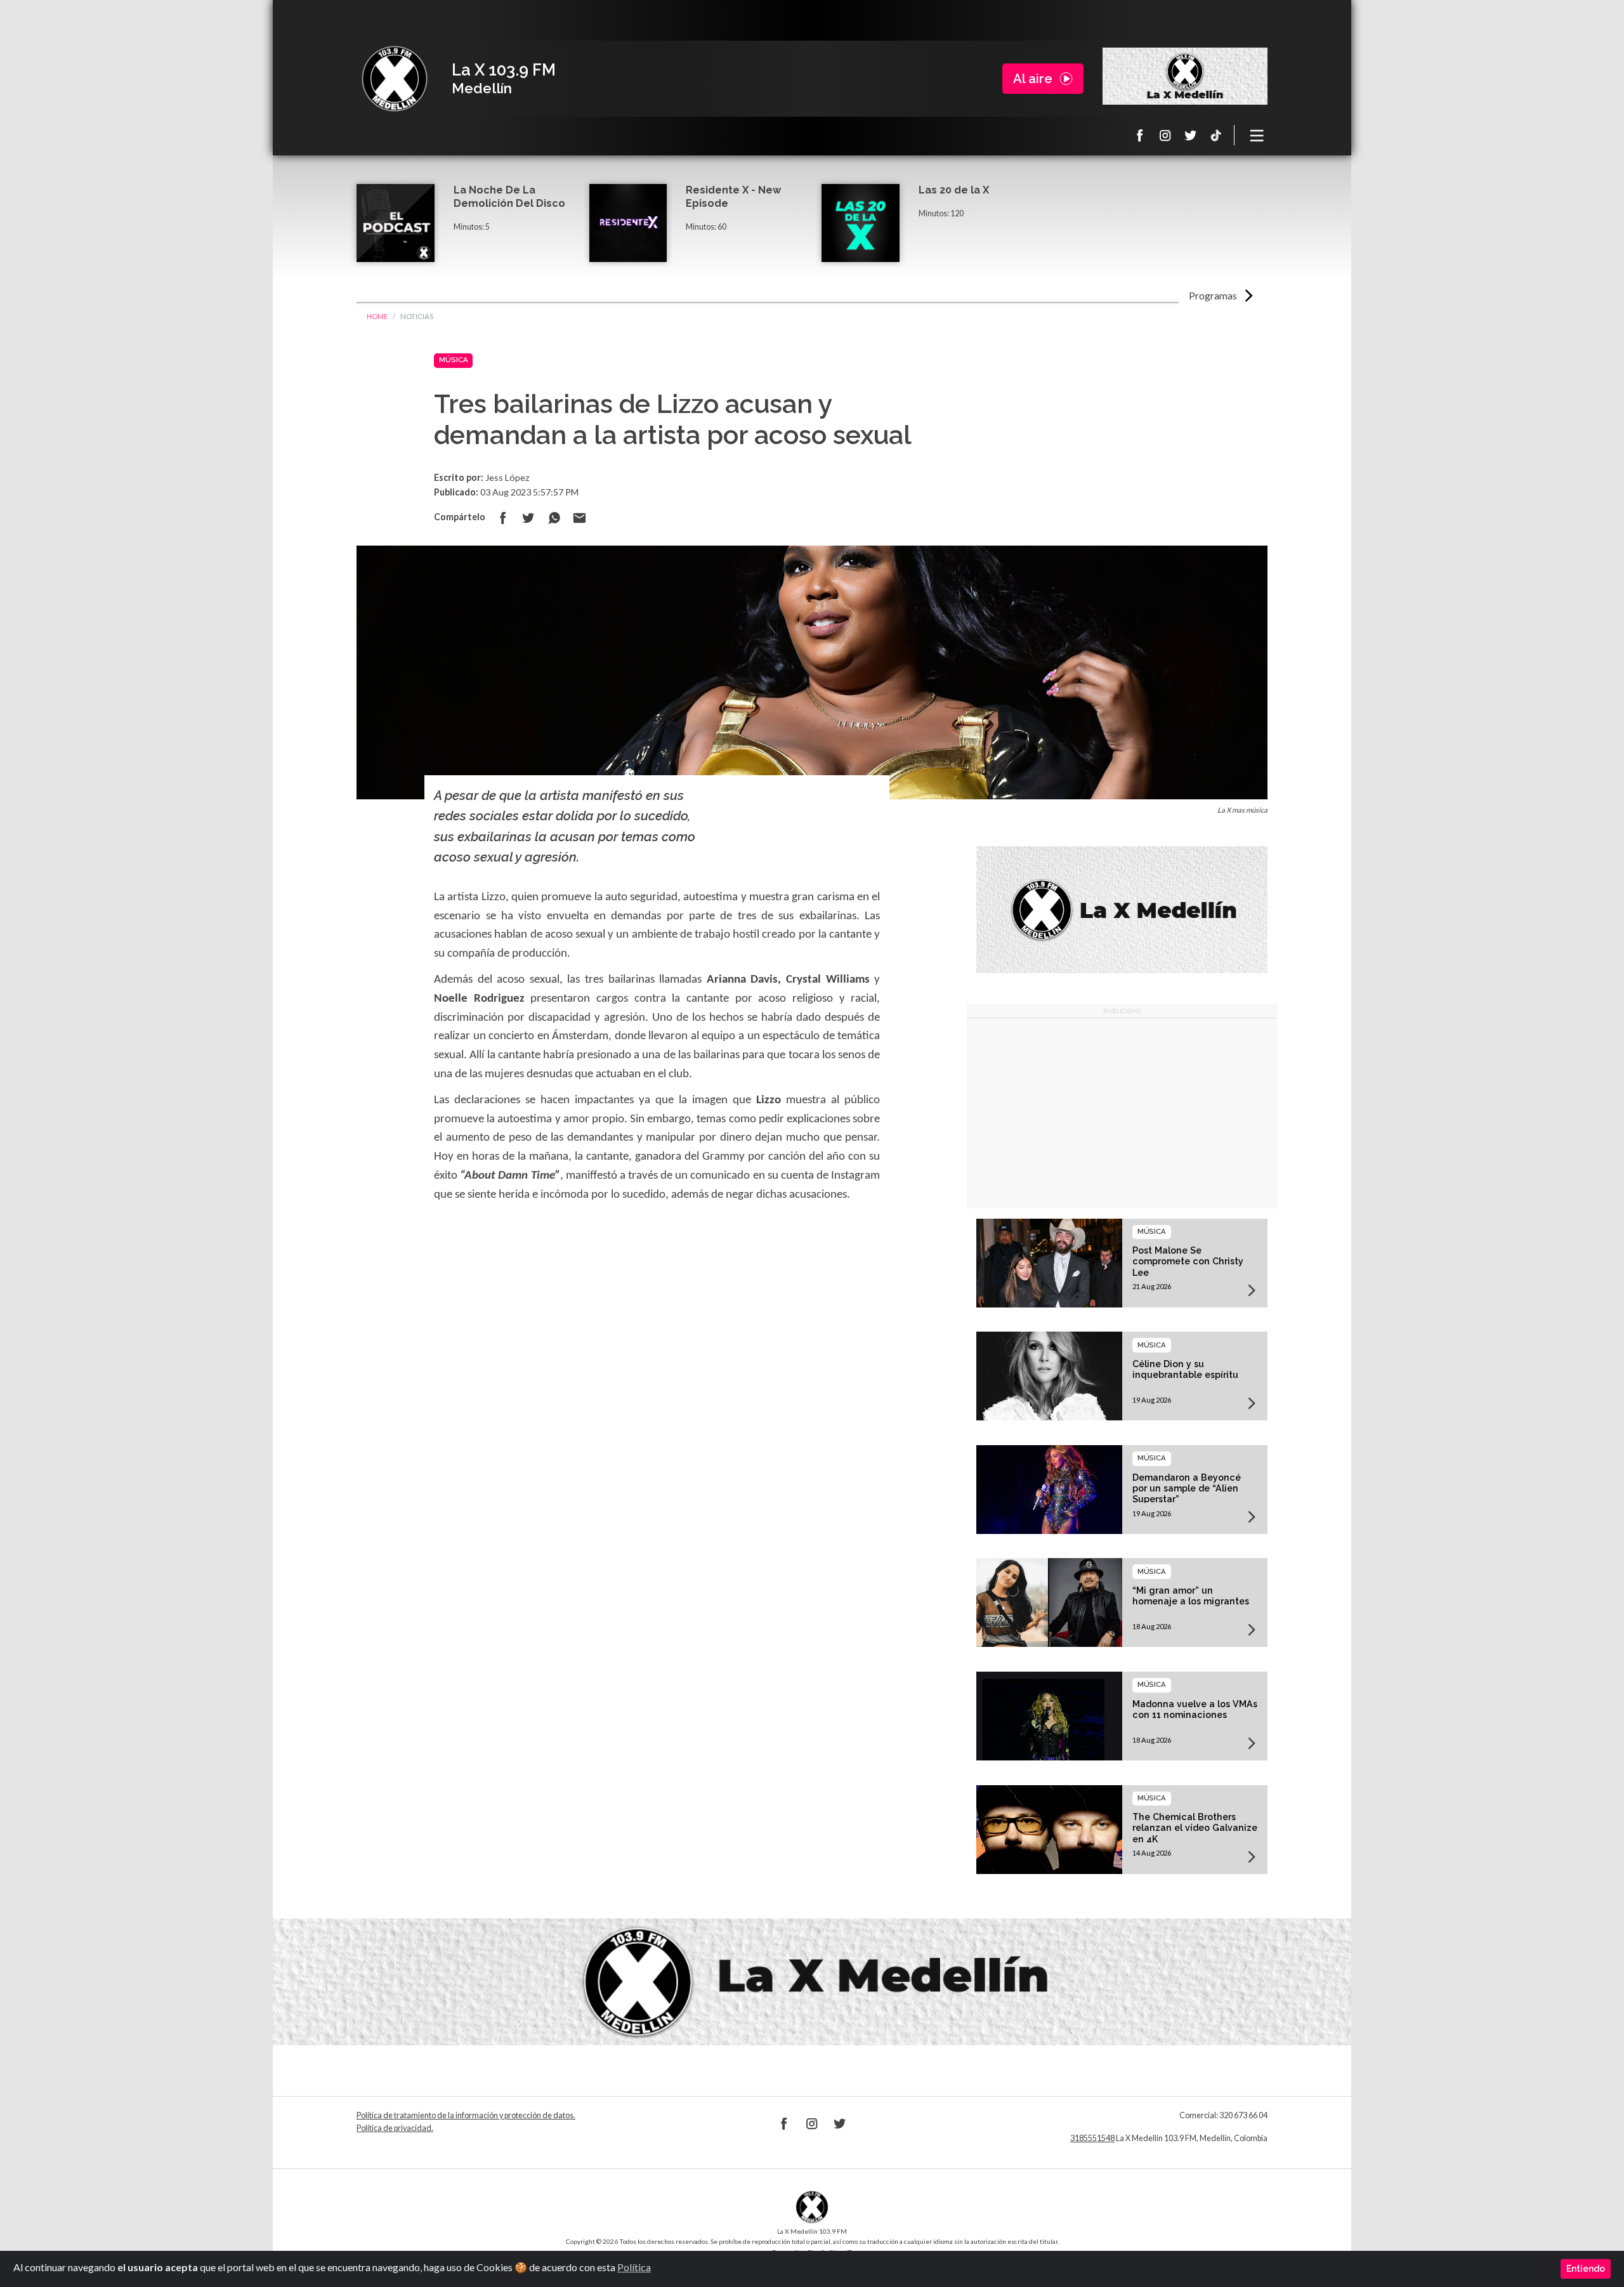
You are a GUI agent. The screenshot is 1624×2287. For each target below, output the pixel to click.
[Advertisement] (1122, 1113)
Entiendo (1586, 2269)
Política (634, 2267)
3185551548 (1092, 2138)
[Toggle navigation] (1257, 135)
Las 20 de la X (954, 190)
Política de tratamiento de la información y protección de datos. (466, 2115)
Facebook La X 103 (1140, 135)
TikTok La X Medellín (1216, 135)
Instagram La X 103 (1165, 135)
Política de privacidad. (395, 2128)
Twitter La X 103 (1191, 135)
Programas (1213, 295)
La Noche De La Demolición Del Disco (509, 197)
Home (377, 316)
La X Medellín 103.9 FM (395, 79)
